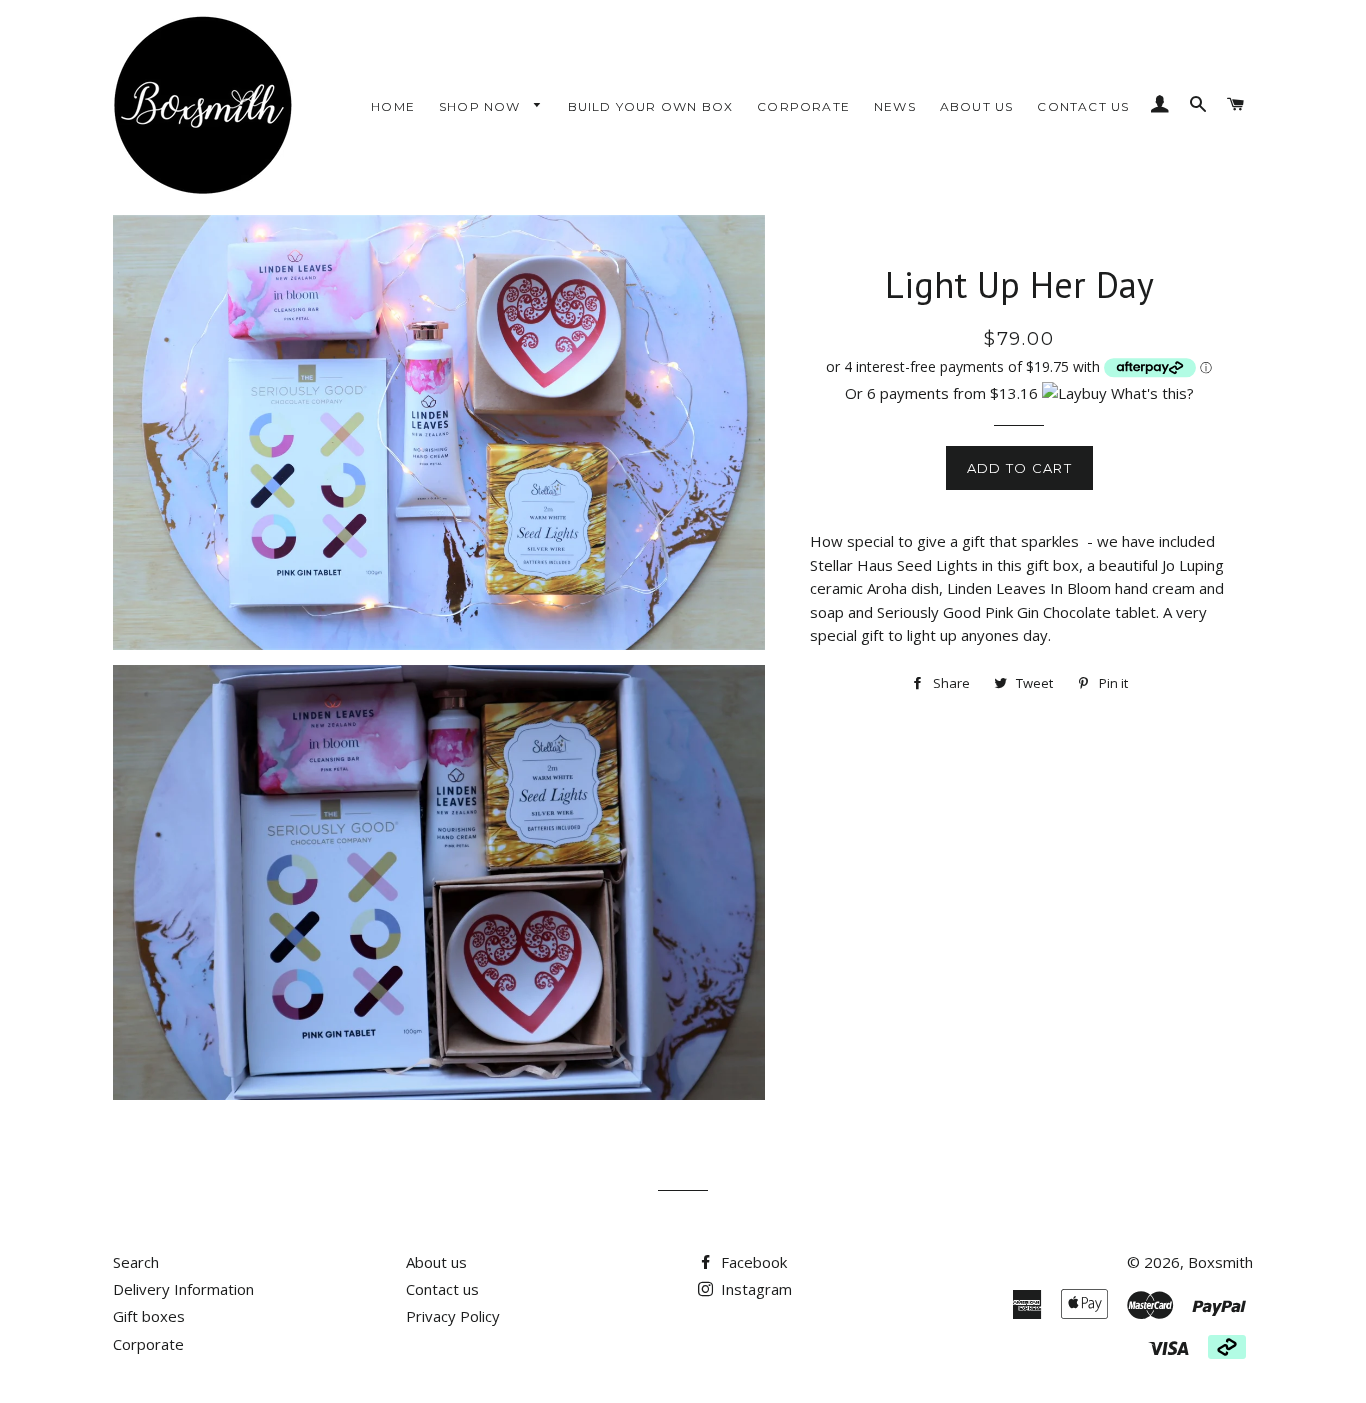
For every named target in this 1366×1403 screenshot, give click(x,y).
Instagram (754, 1289)
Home (393, 106)
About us (977, 106)
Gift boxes (149, 1316)
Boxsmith (1220, 1262)
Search (136, 1262)
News (895, 106)
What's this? (1152, 393)
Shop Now (482, 106)
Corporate (803, 106)
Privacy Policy (453, 1316)
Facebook (752, 1262)
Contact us (1083, 106)
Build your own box (651, 106)
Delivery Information (183, 1289)
